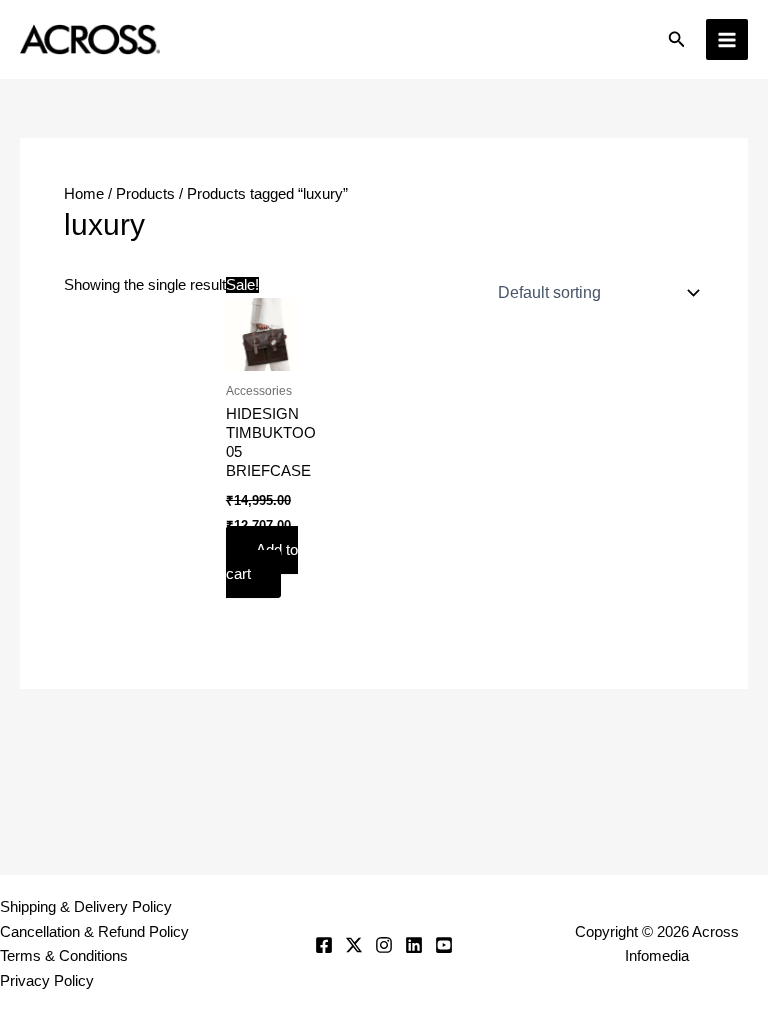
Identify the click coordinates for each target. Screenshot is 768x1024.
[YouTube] (444, 945)
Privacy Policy (47, 981)
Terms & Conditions (64, 956)
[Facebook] (324, 945)
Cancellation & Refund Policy (94, 932)
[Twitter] (354, 945)
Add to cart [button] (262, 562)
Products (145, 194)
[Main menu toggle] (727, 40)
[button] (677, 40)
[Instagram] (384, 945)
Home (84, 194)
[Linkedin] (414, 945)
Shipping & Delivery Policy (86, 907)
